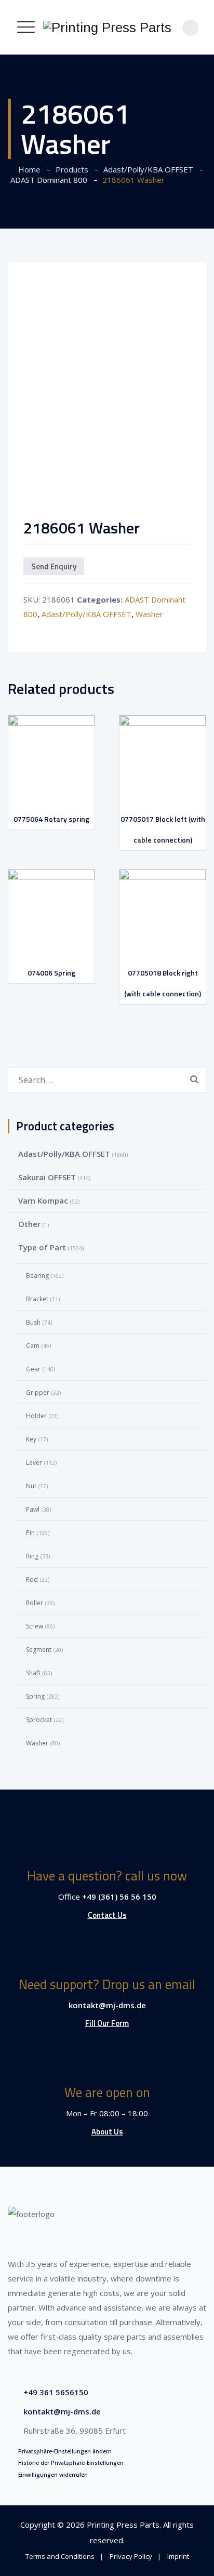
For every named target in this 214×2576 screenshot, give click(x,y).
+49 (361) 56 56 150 (119, 1897)
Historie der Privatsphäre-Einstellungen (71, 2463)
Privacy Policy (131, 2556)
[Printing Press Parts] (107, 27)
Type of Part (42, 1247)
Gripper (38, 1392)
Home (27, 169)
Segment (39, 1650)
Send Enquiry (54, 566)
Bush (33, 1322)
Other (29, 1224)
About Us (107, 2132)
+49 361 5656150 (56, 2392)
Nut (31, 1486)
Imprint (178, 2556)
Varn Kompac (43, 1200)
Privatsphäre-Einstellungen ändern (65, 2451)
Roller (35, 1603)
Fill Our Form (107, 2023)
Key (31, 1439)
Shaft (33, 1673)
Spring (35, 1696)
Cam (33, 1346)
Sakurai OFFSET (47, 1177)
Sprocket (39, 1720)
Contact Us (107, 1915)
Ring (32, 1556)
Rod (32, 1579)
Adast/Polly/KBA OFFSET (86, 614)
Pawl (33, 1509)
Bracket (37, 1299)
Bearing (37, 1276)
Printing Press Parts (123, 2525)
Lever (34, 1463)
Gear (33, 1369)
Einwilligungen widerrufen (53, 2475)
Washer (149, 614)
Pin (30, 1533)
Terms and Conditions (60, 2556)
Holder (36, 1416)
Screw (35, 1626)
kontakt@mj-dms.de (107, 2005)
